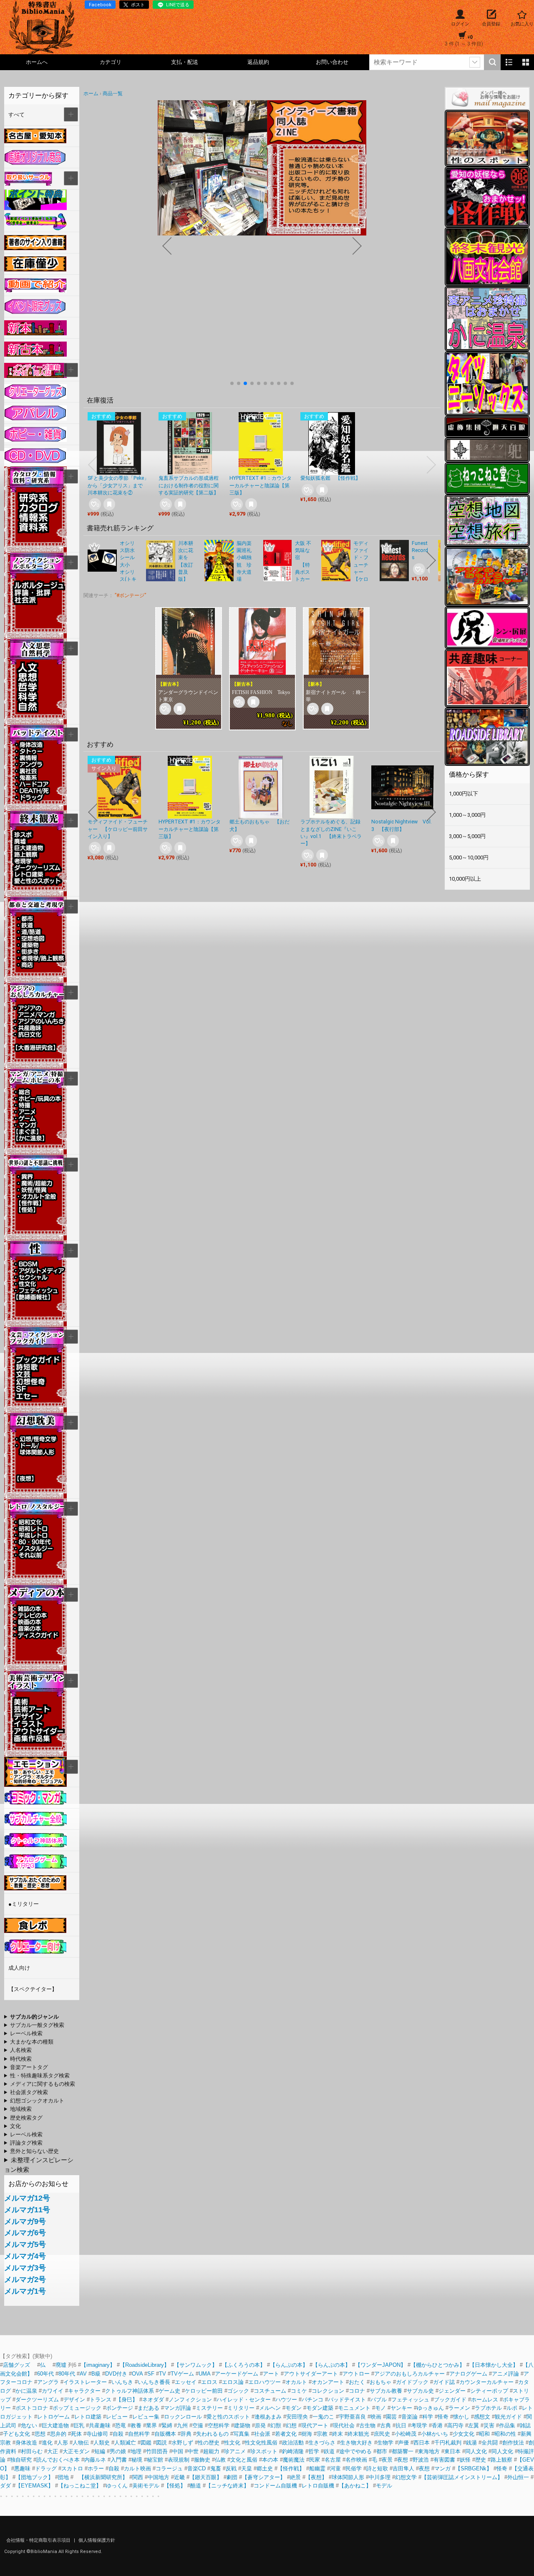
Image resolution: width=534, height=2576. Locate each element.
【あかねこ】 (355, 2486)
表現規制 (179, 2460)
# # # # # (23, 2143)
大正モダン (76, 2451)
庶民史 (382, 2434)
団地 (63, 2477)
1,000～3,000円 (467, 815)
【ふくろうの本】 (244, 2365)
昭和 (484, 2434)
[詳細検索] (475, 62)
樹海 (307, 2434)
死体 (76, 2434)
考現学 (419, 2425)
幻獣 (276, 2425)
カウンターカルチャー (486, 2382)
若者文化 (286, 2434)
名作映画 (356, 2460)
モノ (380, 2408)
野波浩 (421, 2460)
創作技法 (513, 2443)
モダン (293, 2408)
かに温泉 (26, 2391)
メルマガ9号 (25, 2221)
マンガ (442, 2468)
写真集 (241, 2434)
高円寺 (455, 2425)
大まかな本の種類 (32, 2042)
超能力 (211, 2451)
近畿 (179, 2477)
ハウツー (286, 2400)
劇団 (232, 2477)
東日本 (452, 2451)
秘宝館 (155, 2460)
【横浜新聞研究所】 (101, 2477)
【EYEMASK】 (34, 2486)
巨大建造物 (55, 2425)
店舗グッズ (16, 2365)
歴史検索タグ (26, 2118)
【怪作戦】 (291, 2468)
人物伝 (81, 2443)
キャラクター (84, 2391)
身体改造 (26, 2443)
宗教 (322, 2434)
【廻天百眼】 (206, 2477)
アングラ (48, 2382)
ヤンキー (401, 2408)
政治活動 (293, 2443)
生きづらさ (322, 2443)
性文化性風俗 (261, 2443)
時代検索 (21, 2059)
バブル (379, 2400)
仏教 (220, 2460)
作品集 (507, 2425)
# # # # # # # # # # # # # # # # (33, 2068)
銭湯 (471, 2443)
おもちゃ (380, 2382)
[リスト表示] (509, 62)
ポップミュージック (77, 2408)
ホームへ (37, 62)
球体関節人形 (348, 2477)
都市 (382, 2451)
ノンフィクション (190, 2400)
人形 (63, 2443)
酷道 (196, 2486)
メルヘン (270, 2408)
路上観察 (501, 2460)
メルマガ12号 (27, 2198)
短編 (100, 2451)
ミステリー (209, 2408)
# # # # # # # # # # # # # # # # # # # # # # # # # (33, 2093)
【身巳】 (127, 2400)
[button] (232, 383)
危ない (29, 2425)
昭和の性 (505, 2434)
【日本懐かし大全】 (494, 2365)
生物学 (385, 2443)
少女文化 (463, 2434)
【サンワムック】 (196, 2365)
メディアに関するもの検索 (43, 2084)
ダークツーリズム (37, 2400)
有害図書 (444, 2460)
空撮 (198, 2425)
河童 (335, 2468)
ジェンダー (452, 2391)
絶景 (295, 2477)
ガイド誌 (444, 2382)
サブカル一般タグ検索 (37, 2025)
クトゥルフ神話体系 (130, 2391)
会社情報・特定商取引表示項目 (39, 2540)
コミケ (299, 2391)
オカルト (296, 2382)
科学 (428, 2417)
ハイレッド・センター (244, 2400)
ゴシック (238, 2391)
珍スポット (264, 2451)
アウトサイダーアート (311, 2374)
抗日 (401, 2425)
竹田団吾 (157, 2451)
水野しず (182, 2443)
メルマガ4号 (25, 2256)
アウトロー (356, 2374)
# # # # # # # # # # (41, 2034)
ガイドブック (412, 2382)
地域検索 (21, 2109)
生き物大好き (356, 2443)
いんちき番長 (154, 2382)
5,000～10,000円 (469, 857)
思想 (40, 2434)
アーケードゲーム (237, 2374)
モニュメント (354, 2408)
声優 (403, 2443)
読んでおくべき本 (58, 2460)
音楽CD (196, 2468)
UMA (204, 2374)
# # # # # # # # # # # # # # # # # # (38, 2110)
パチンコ (312, 2400)
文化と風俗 (244, 2460)
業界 (151, 2425)
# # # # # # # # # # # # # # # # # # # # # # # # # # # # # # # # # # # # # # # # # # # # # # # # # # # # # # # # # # (29, 2042)
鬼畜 (216, 2468)
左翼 (474, 2425)
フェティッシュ (410, 2400)
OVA (137, 2374)
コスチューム (270, 2391)
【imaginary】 (98, 2365)
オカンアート (328, 2382)
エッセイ (186, 2382)
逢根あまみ (268, 2417)
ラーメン (459, 2408)
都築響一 (403, 2451)
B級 (96, 2374)
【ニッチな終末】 (227, 2486)
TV (162, 2374)
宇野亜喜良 (352, 2417)
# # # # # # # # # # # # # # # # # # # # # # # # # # (34, 2101)
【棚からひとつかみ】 (438, 2365)
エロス (209, 2382)
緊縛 (167, 2425)
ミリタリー (241, 2408)
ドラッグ (46, 2468)
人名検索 (21, 2050)
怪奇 (443, 2417)
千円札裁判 (448, 2443)
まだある (149, 2408)
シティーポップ (489, 2391)
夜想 (403, 2460)
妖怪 (465, 2460)
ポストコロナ (32, 2408)
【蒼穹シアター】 (264, 2477)
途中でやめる (355, 2451)
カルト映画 (137, 2468)
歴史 (481, 2460)
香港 (437, 2425)
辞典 (186, 2434)
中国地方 (159, 2477)
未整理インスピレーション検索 (39, 2165)
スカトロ (72, 2468)
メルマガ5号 (25, 2244)
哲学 (314, 2451)
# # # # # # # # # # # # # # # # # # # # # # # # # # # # (37, 2076)
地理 (136, 2451)
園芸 (391, 2417)
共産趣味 (100, 2425)
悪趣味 (22, 2468)
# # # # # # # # (31, 2152)
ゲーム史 (169, 2391)
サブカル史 (420, 2391)
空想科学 (219, 2425)
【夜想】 (316, 2477)
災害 (489, 2425)
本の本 (270, 2460)
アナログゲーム (468, 2374)
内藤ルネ (95, 2460)
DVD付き (116, 2374)
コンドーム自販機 (275, 2486)
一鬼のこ (323, 2417)
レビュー (117, 2417)
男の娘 (118, 2451)
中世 (193, 2451)
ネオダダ (153, 2400)
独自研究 (22, 2460)
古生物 (367, 2425)
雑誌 (525, 2425)
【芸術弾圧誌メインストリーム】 (462, 2477)
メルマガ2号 (25, 2280)
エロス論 (233, 2382)
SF (151, 2374)
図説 (161, 2443)
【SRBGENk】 (474, 2468)
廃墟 (61, 2365)
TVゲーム (182, 2374)
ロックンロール (183, 2417)
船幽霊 (317, 2468)
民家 (315, 2460)
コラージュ (169, 2468)
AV (83, 2374)
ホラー (96, 2468)
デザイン (74, 2400)
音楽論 (409, 2417)
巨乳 (79, 2425)
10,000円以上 (465, 879)
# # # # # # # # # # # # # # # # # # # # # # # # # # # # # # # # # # (25, 2051)
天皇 (247, 2468)
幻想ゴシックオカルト (37, 2101)
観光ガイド (508, 2417)
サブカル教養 (386, 2391)
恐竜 (121, 2425)
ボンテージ (120, 2408)
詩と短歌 (377, 2468)
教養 (136, 2425)
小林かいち (435, 2434)
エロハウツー (264, 2382)
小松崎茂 (406, 2434)
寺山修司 (97, 2434)
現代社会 (344, 2425)
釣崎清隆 (293, 2451)
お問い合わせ (332, 62)
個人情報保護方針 (97, 2540)
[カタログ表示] (526, 62)
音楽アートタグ (29, 2067)
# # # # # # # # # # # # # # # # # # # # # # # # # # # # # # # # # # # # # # (33, 2127)
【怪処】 (175, 2486)
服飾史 (202, 2460)
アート (271, 2374)
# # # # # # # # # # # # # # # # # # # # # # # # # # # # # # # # (34, 2026)
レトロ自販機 (318, 2486)
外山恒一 (518, 2477)
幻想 (291, 2425)
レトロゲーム (53, 2417)
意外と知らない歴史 (34, 2151)
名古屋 (333, 2460)
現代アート (315, 2425)
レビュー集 (146, 2417)
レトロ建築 (88, 2417)
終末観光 (358, 2434)
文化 (15, 2126)
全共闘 (490, 2443)
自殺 (118, 2434)
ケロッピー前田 (204, 2391)
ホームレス (485, 2400)
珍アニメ (235, 2451)
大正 (53, 2451)
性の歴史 (209, 2443)
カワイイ (53, 2391)
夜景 (387, 2460)
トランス (101, 2400)
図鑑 (146, 2443)
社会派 (262, 2434)
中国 (178, 2451)
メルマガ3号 (25, 2268)
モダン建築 (320, 2408)
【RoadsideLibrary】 (145, 2365)
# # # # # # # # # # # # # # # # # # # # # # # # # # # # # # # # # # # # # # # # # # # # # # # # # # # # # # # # (33, 2017)
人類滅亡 (125, 2443)
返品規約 (258, 62)
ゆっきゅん (430, 2408)
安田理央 (297, 2417)
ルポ (512, 2408)
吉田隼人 (403, 2468)
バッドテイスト (347, 2400)
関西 (138, 2477)
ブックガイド (450, 2400)
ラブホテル (488, 2408)
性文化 (232, 2443)
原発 (260, 2425)
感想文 (482, 2417)
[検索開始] (492, 62)
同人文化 (476, 2451)
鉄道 (329, 2451)
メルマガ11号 (27, 2210)
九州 (182, 2425)
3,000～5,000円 (467, 836)
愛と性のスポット (228, 2417)
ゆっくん (117, 2486)
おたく (357, 2382)
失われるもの (212, 2434)
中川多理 (380, 2477)
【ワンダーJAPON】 (380, 2365)
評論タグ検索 (26, 2143)
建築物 (242, 2425)
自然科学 (139, 2434)
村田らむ (32, 2451)
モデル (384, 2486)
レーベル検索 (26, 2033)
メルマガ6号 (25, 2233)
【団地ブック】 (34, 2477)
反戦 (231, 2468)
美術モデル (146, 2486)
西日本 (422, 2443)
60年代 (45, 2374)
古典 (385, 2425)
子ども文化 (16, 2434)
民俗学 (354, 2468)
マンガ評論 (178, 2408)
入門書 (119, 2460)
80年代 (67, 2374)
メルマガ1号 (25, 2291)
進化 (47, 2443)
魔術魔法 (294, 2460)
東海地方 (429, 2451)
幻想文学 (406, 2477)
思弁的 (58, 2434)
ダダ (5, 2486)
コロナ (357, 2391)
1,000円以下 (463, 794)
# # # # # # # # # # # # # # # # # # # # (40, 2085)
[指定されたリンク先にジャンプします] (262, 231)
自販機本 (165, 2434)
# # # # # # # (23, 2118)
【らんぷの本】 (289, 2365)
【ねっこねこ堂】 (80, 2486)
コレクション (328, 2391)
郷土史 (265, 2468)
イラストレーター (85, 2382)
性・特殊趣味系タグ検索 (40, 2076)
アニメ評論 (505, 2374)
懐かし (461, 2417)
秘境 (137, 2460)
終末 (338, 2434)
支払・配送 (185, 62)
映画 (376, 2417)
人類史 (102, 2443)
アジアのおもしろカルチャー (409, 2374)
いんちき (122, 2382)
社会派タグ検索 (29, 2092)
